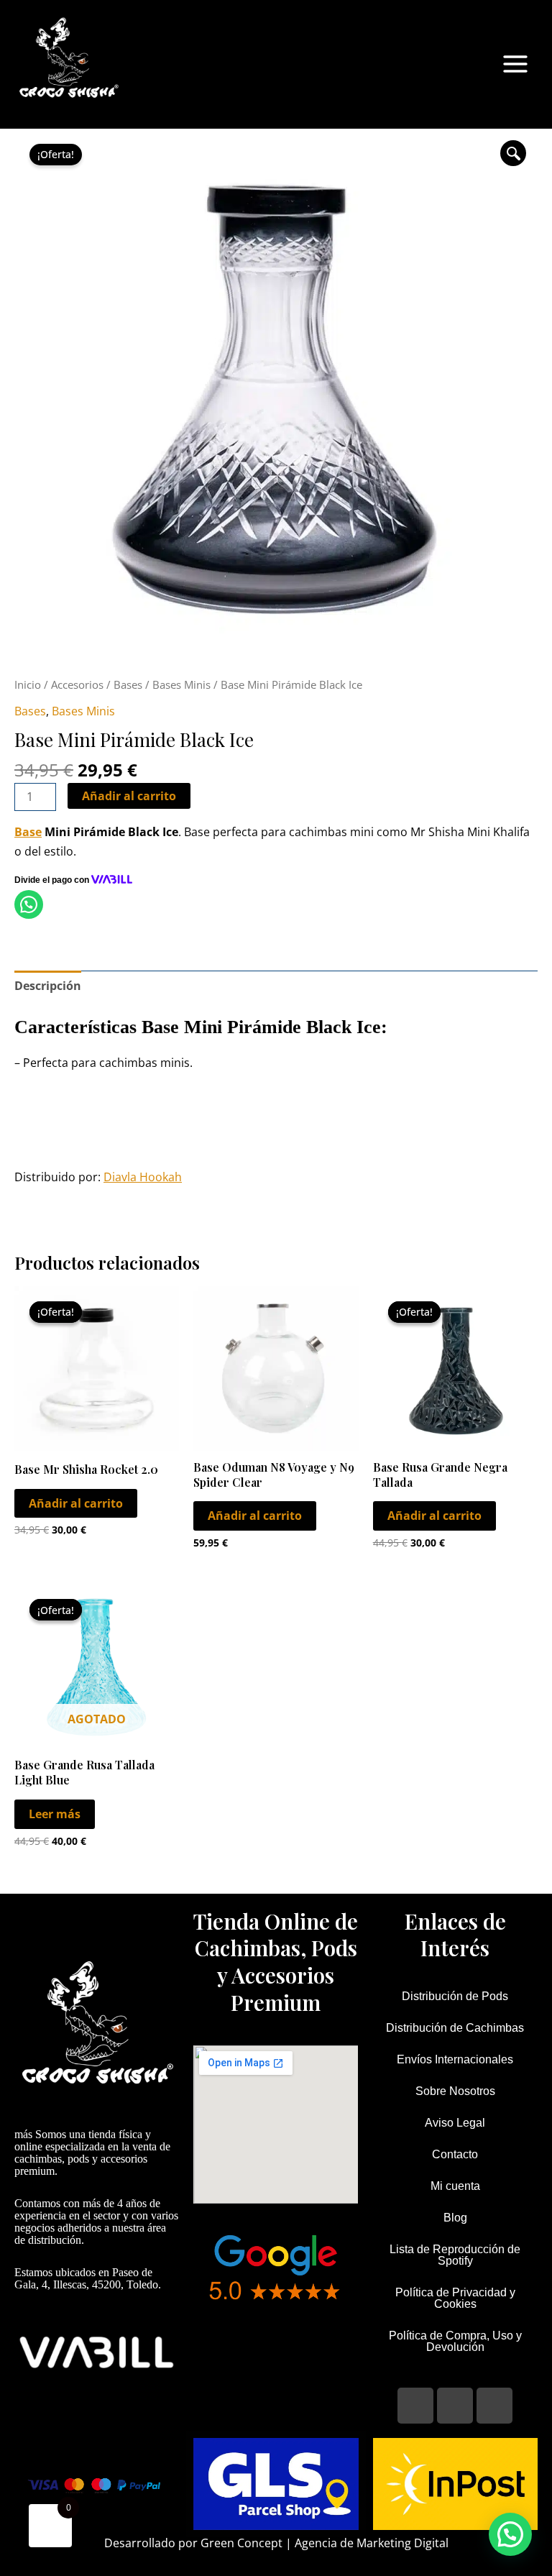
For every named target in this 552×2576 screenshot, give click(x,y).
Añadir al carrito (129, 796)
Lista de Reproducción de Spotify (455, 2255)
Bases (128, 684)
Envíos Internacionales (455, 2059)
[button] (513, 153)
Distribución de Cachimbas (455, 2028)
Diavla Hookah (143, 1177)
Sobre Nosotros (455, 2091)
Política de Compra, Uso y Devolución (455, 2341)
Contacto (455, 2154)
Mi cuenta (455, 2186)
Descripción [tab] (48, 986)
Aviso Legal (455, 2123)
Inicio (28, 684)
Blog (455, 2218)
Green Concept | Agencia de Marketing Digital (325, 2543)
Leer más (55, 1814)
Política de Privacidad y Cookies (455, 2298)
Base (28, 832)
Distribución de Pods (455, 1996)
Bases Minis (181, 684)
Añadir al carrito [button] (76, 1503)
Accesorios (77, 684)
